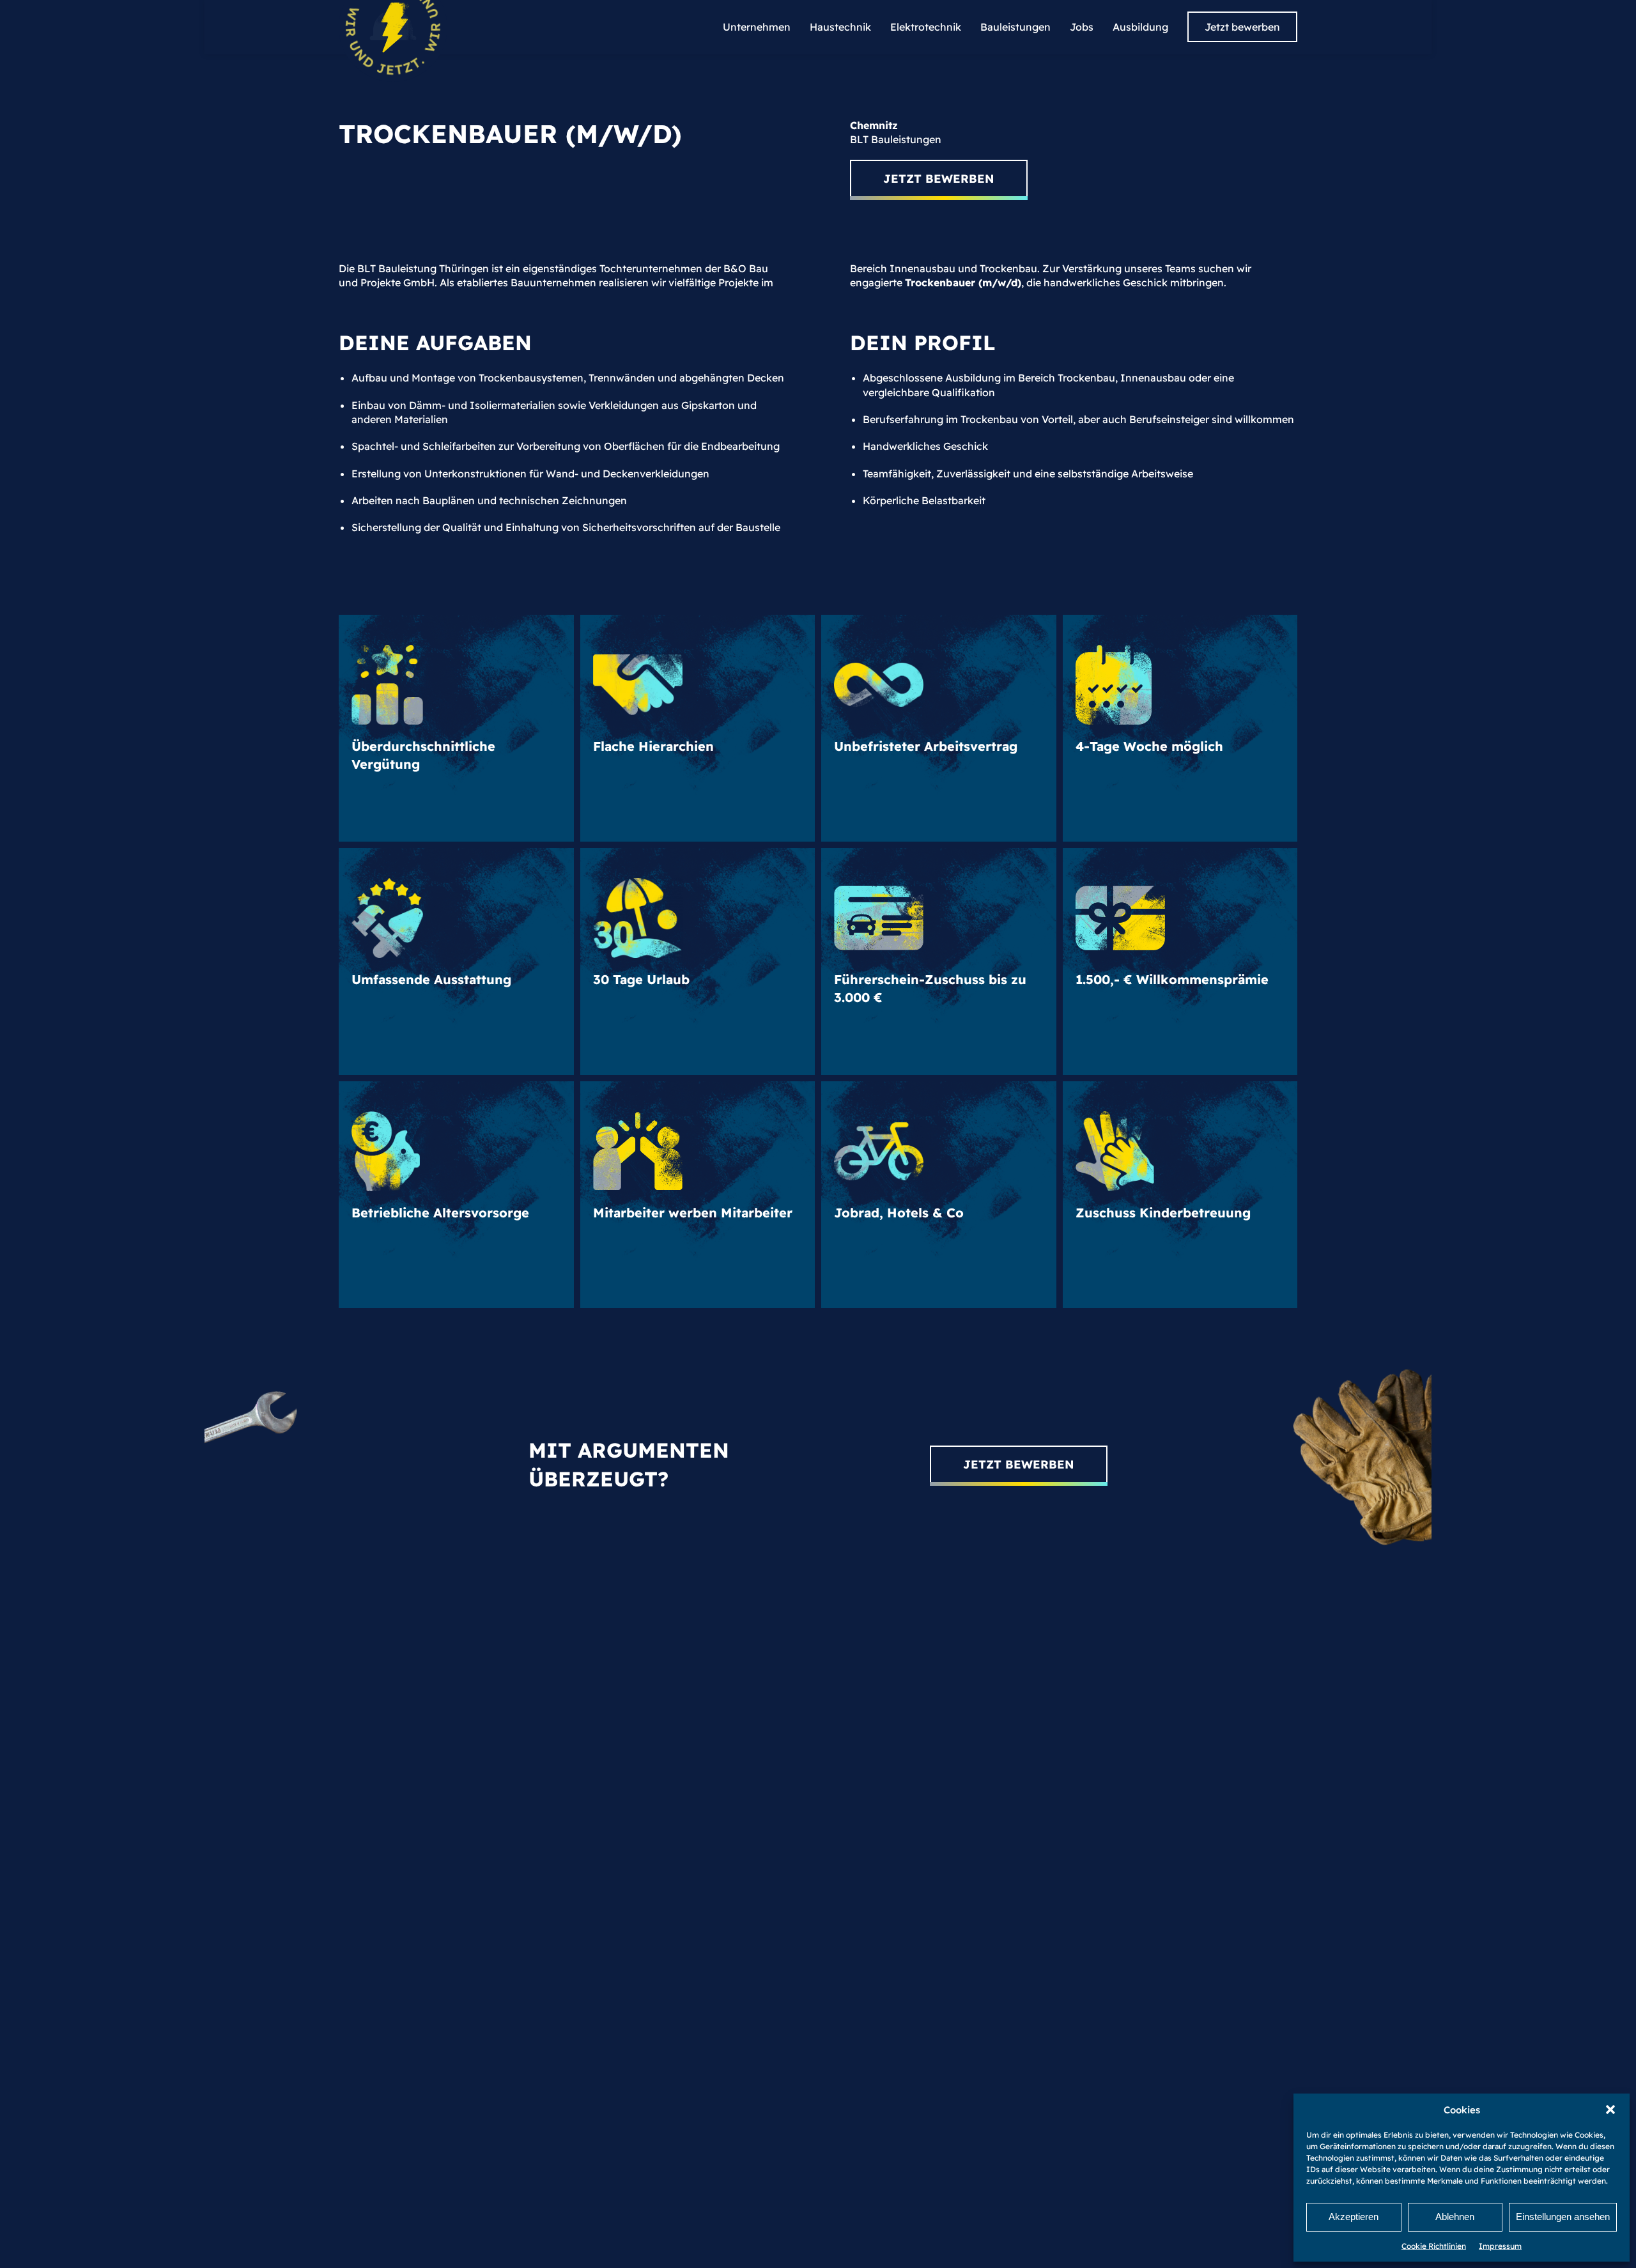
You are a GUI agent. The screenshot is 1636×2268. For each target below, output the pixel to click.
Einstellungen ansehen (1563, 2217)
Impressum (1500, 2246)
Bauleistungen (1015, 27)
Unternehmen (757, 27)
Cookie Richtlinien (1434, 2246)
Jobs (1082, 27)
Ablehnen (1455, 2217)
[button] (1610, 2110)
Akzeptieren (1354, 2217)
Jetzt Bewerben (939, 179)
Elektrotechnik (926, 27)
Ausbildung (1140, 27)
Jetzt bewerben (1242, 27)
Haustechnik (840, 27)
